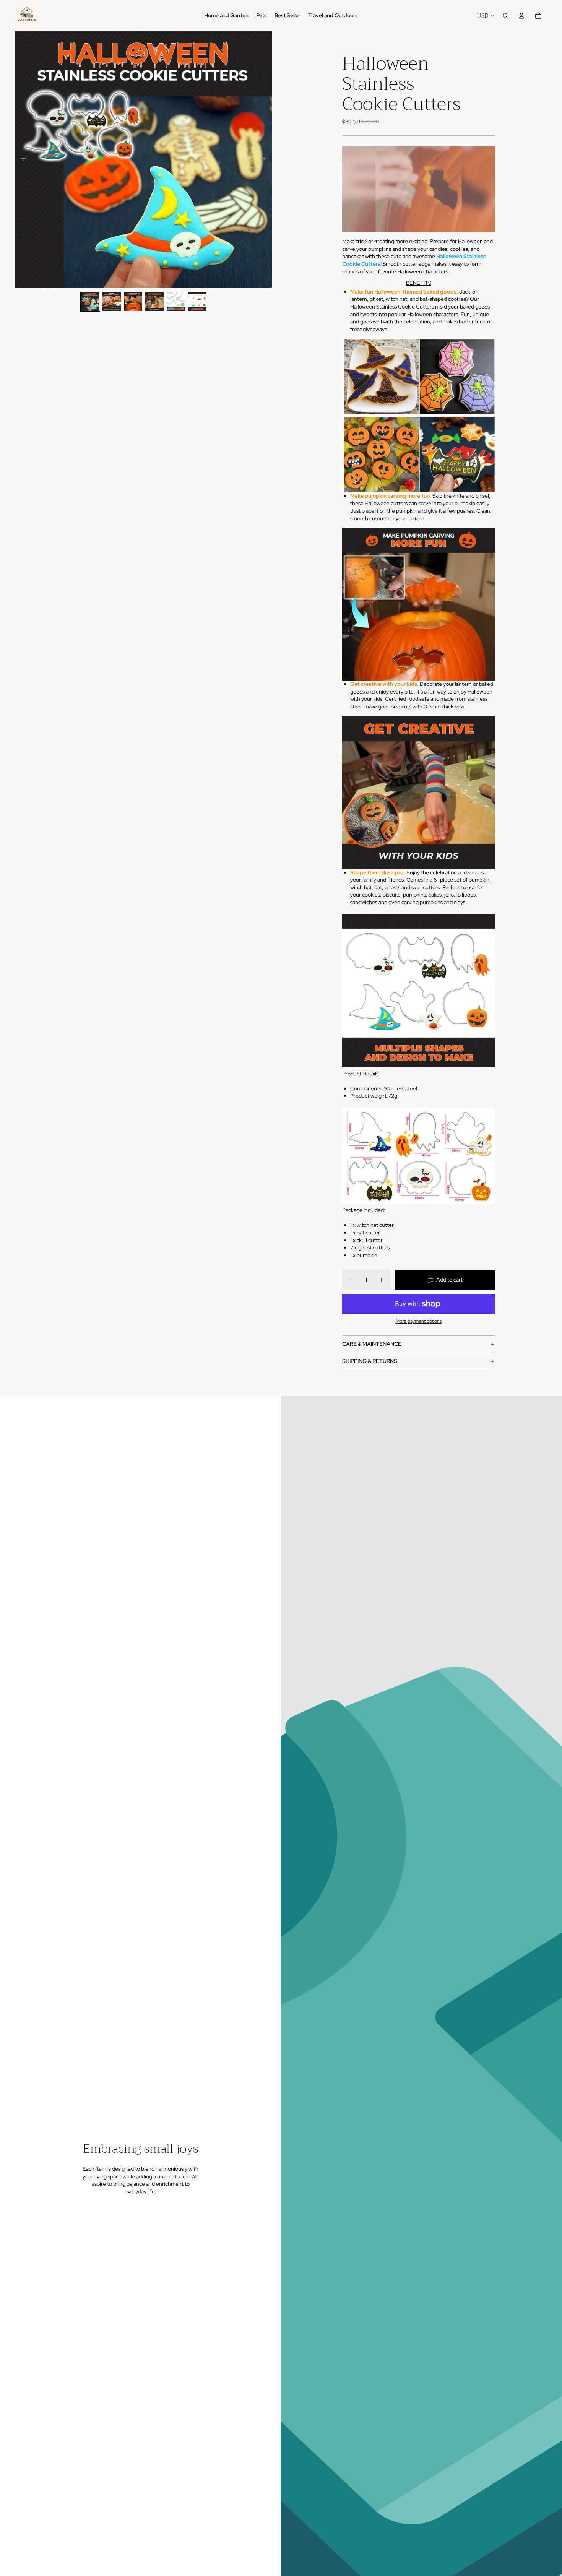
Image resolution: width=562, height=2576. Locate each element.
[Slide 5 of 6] (176, 302)
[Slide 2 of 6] (112, 302)
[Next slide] (266, 160)
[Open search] (505, 16)
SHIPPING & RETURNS (370, 1361)
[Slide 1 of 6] (90, 302)
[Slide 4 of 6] (154, 302)
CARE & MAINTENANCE (372, 1344)
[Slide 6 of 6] (197, 302)
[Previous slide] (22, 160)
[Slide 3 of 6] (133, 302)
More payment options (419, 1321)
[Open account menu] (521, 16)
